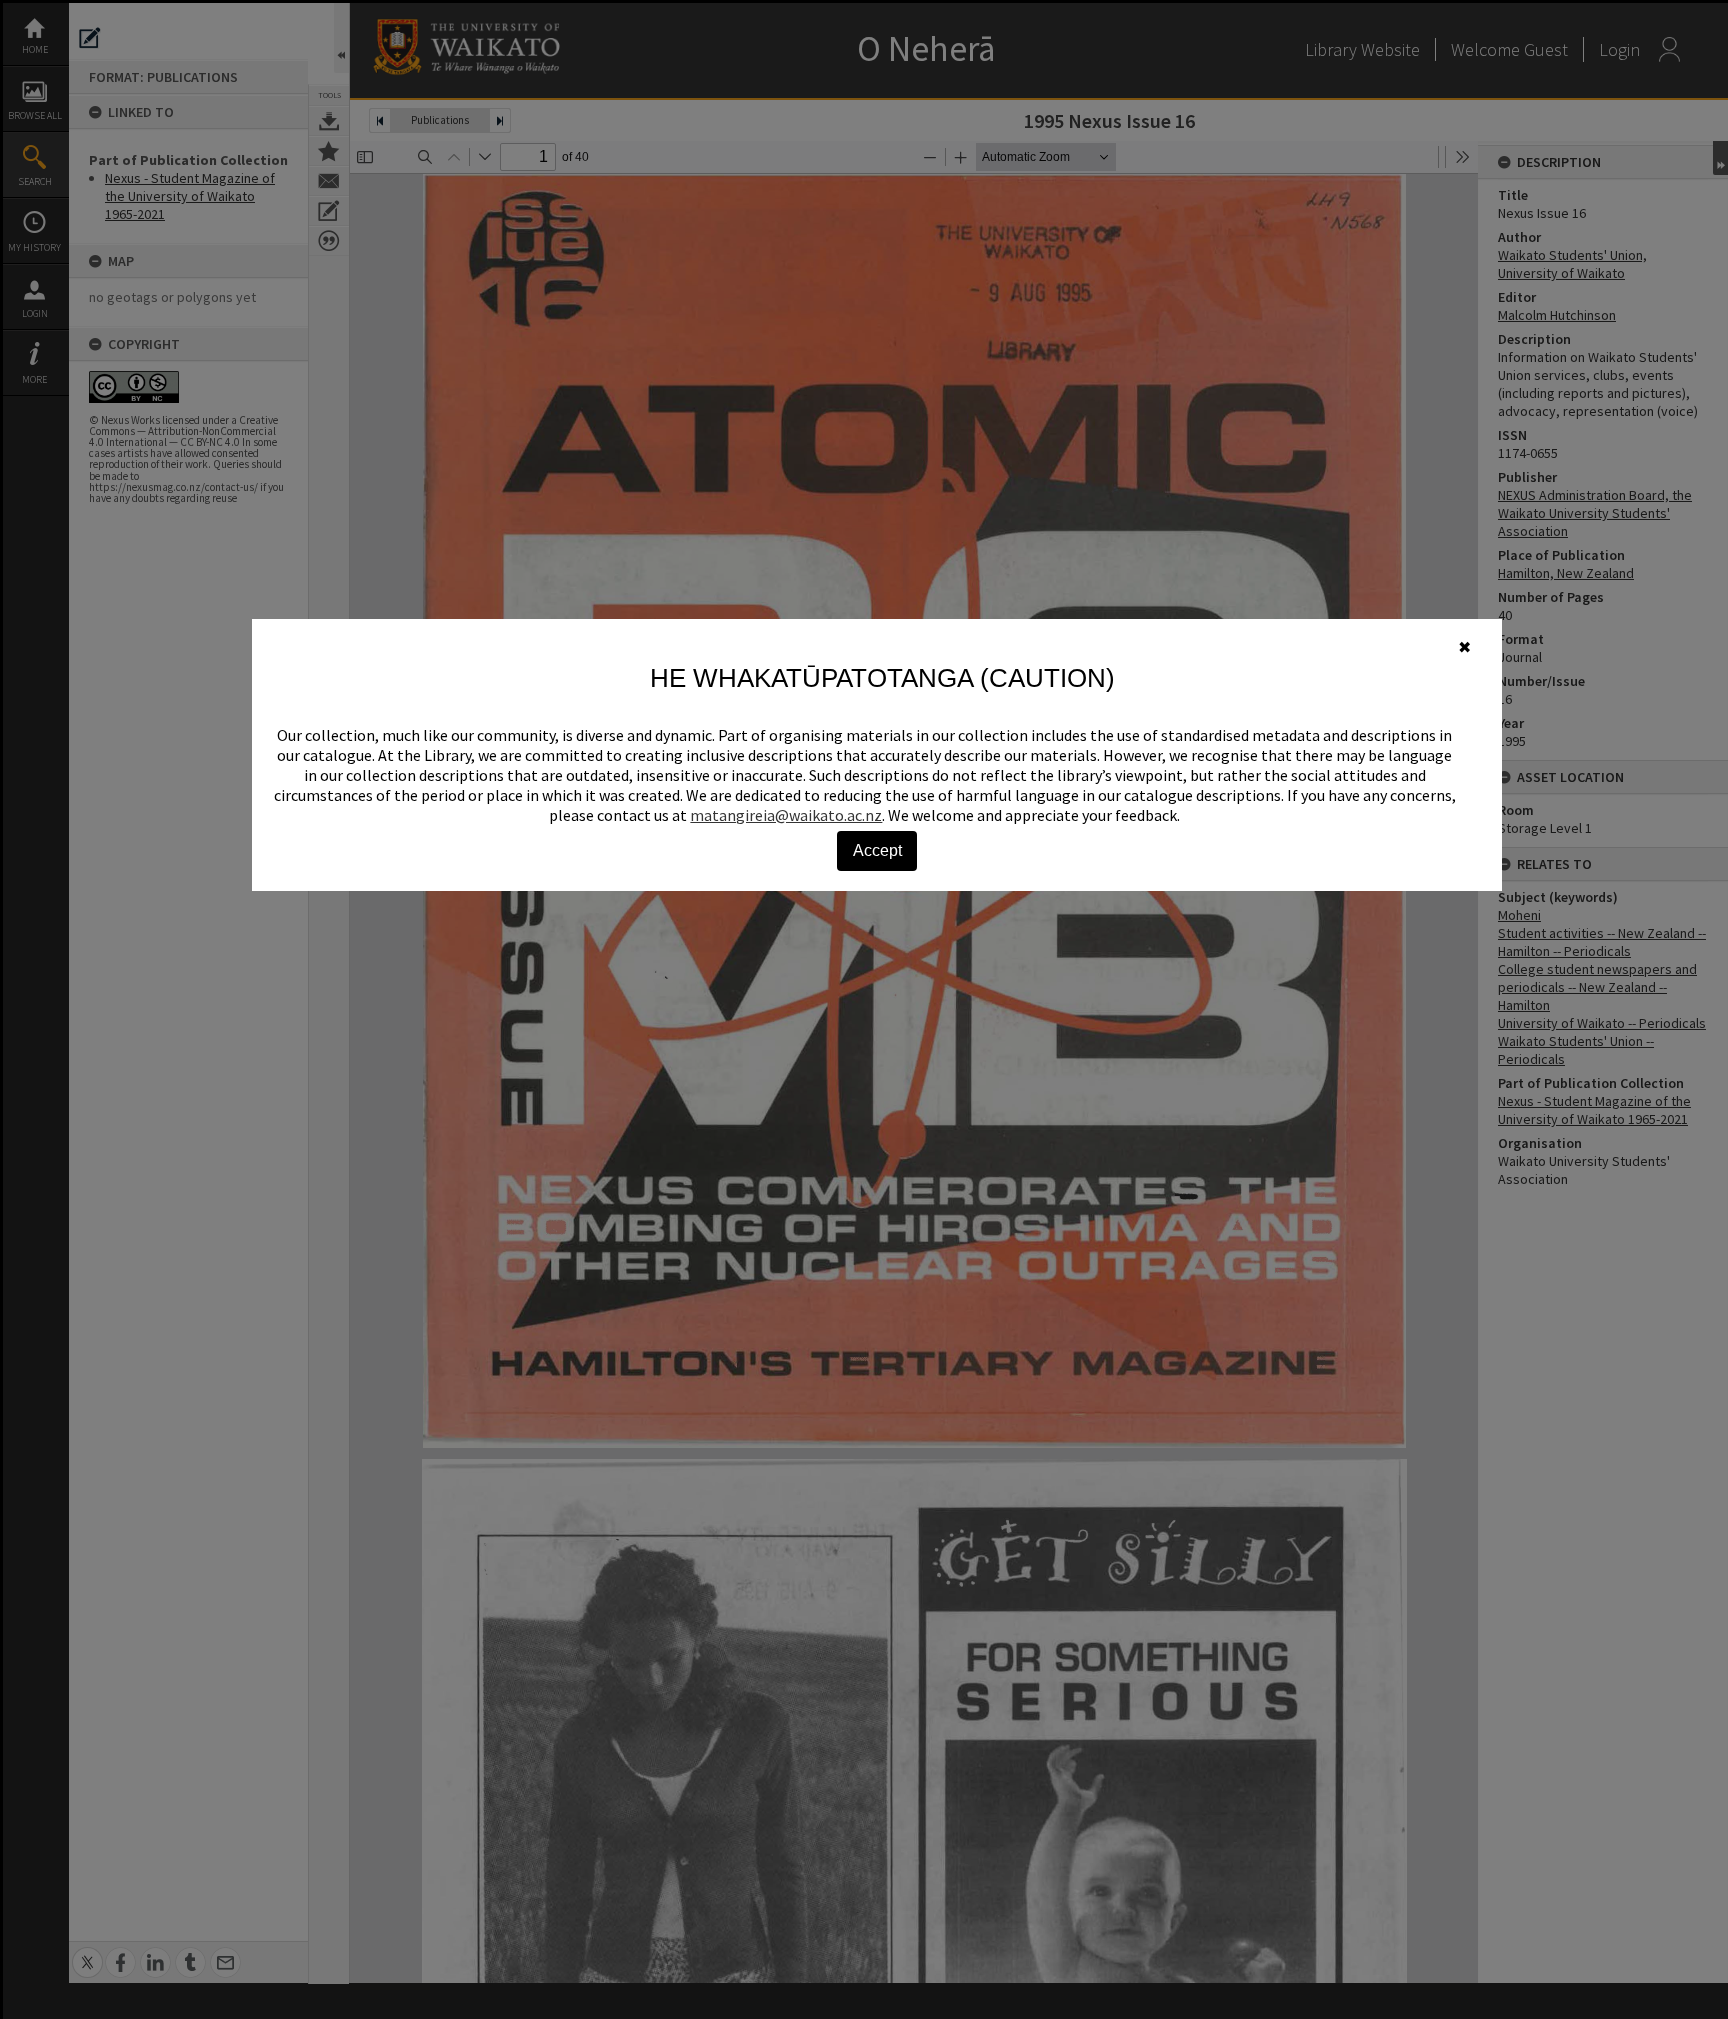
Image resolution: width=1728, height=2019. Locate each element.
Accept (877, 850)
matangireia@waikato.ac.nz (786, 815)
